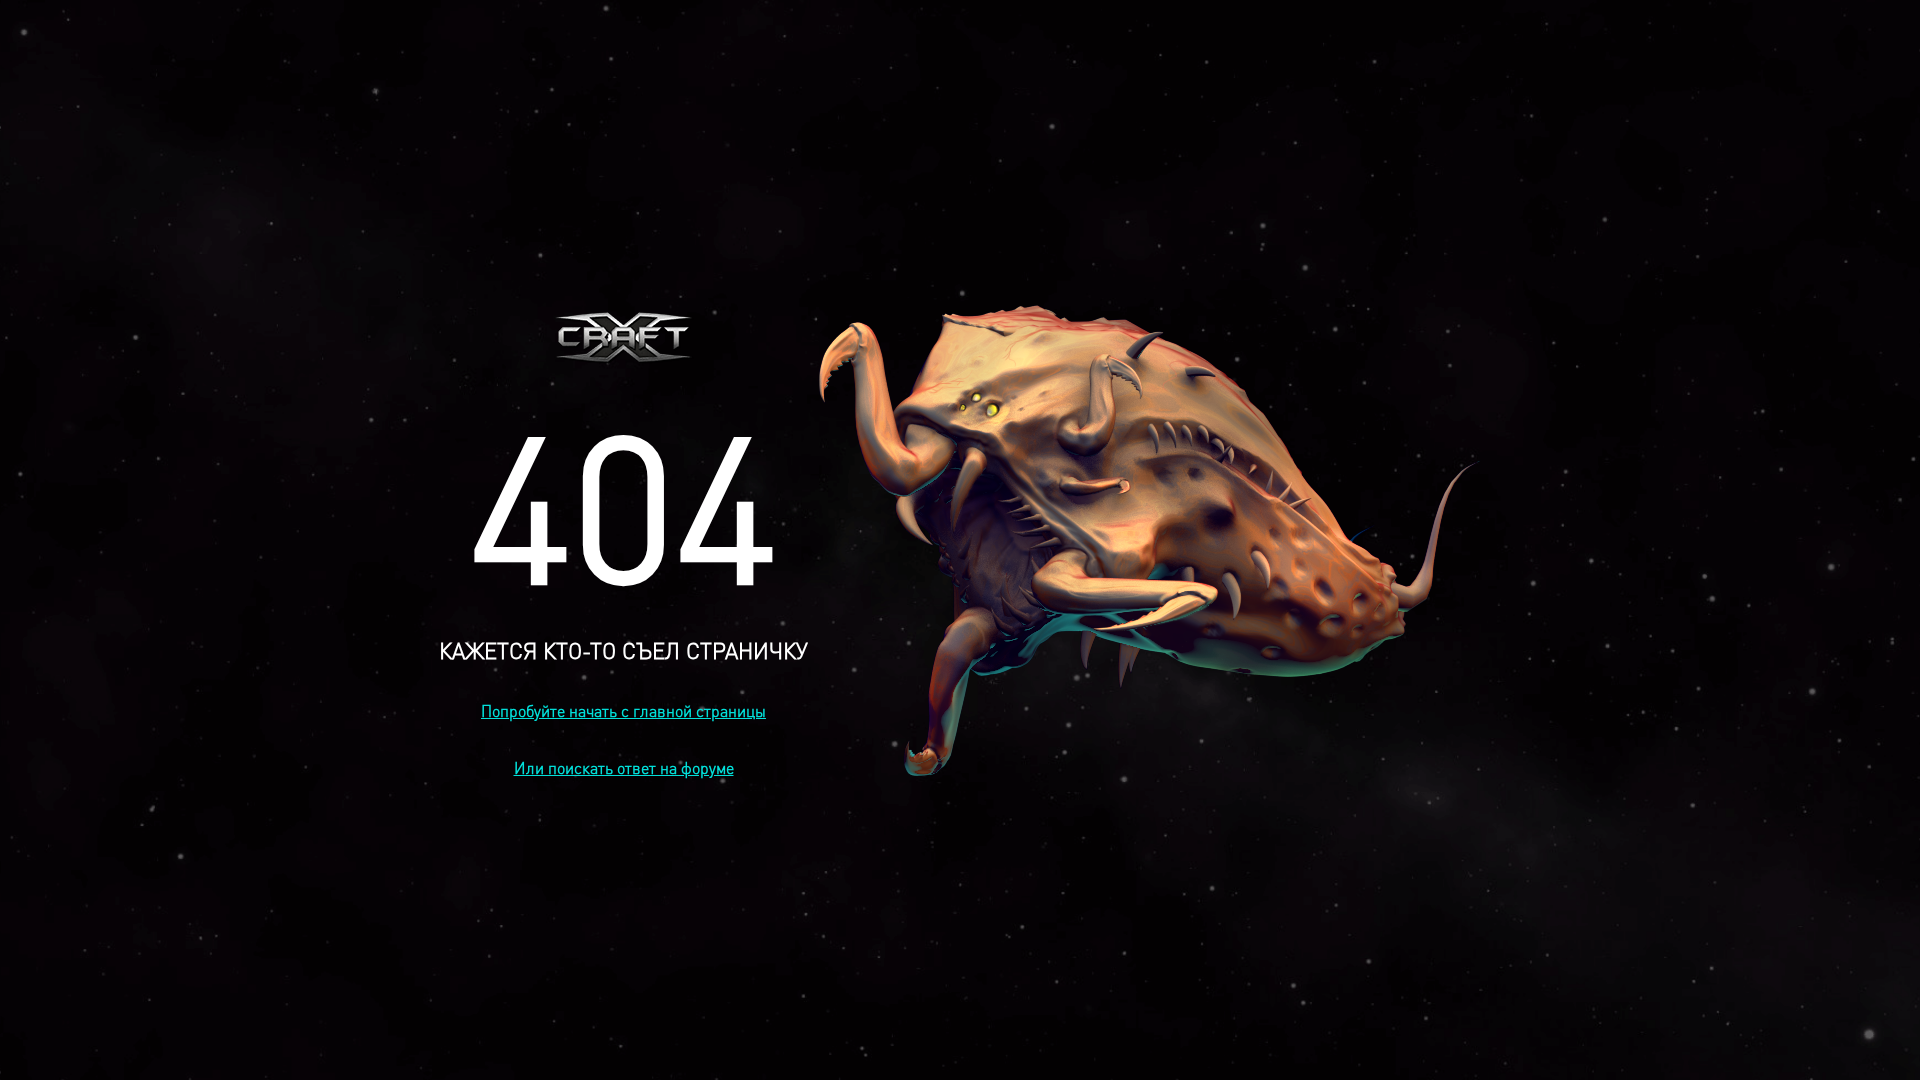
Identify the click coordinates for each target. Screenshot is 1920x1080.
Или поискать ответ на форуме (624, 767)
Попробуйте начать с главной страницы (623, 710)
